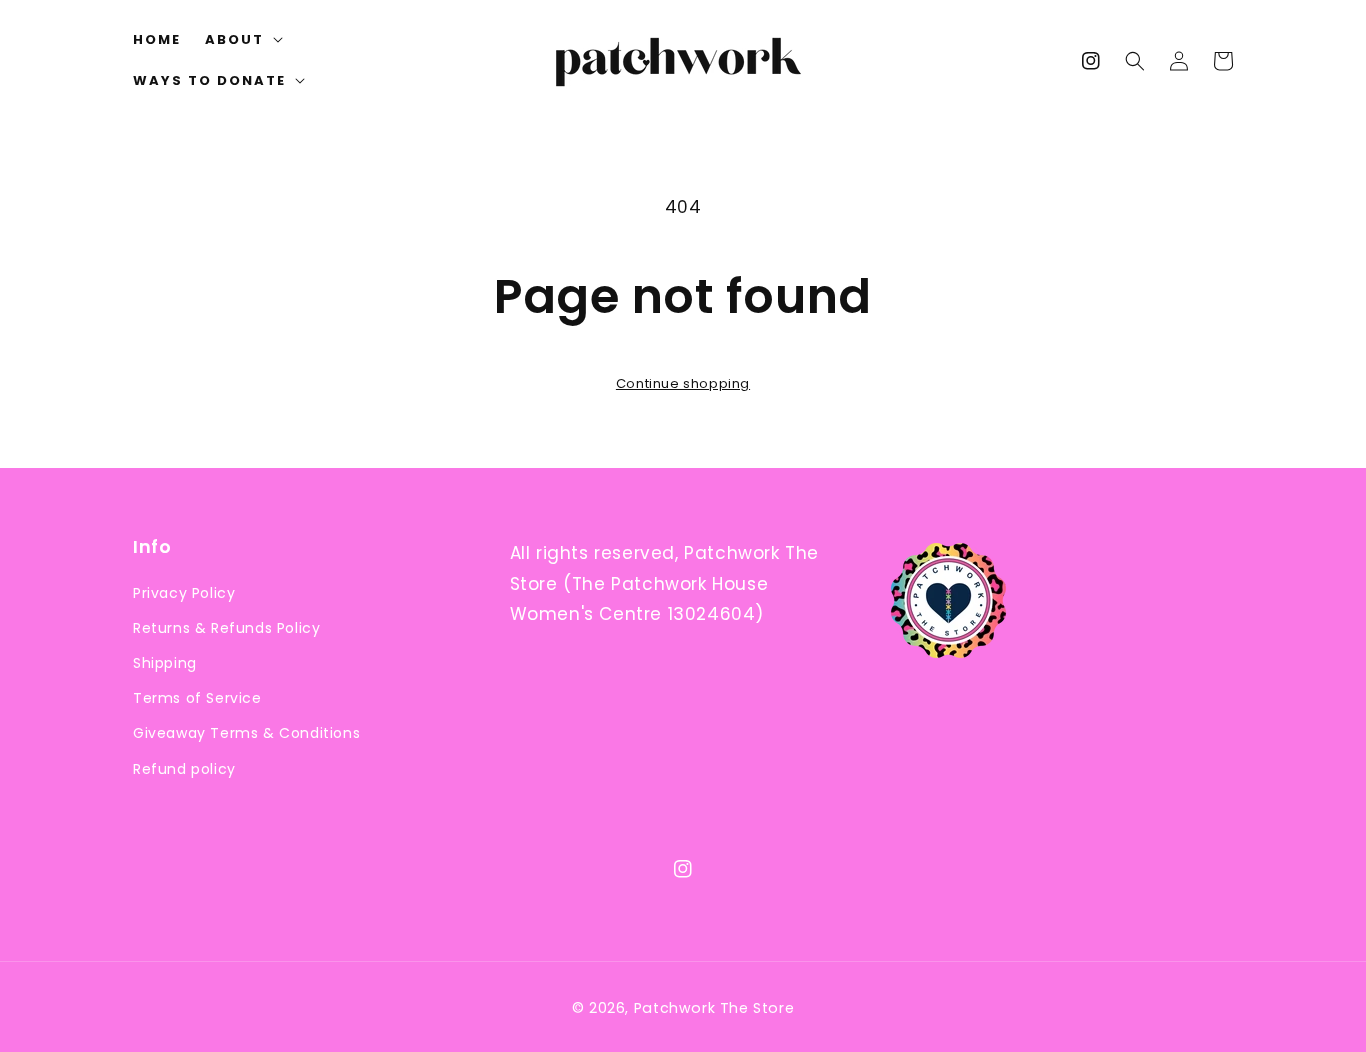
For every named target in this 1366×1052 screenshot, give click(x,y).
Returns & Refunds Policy (226, 628)
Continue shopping (683, 383)
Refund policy (184, 769)
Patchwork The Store (714, 1008)
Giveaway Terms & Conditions (246, 733)
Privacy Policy (184, 593)
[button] (1135, 61)
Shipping (165, 663)
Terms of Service (197, 698)
